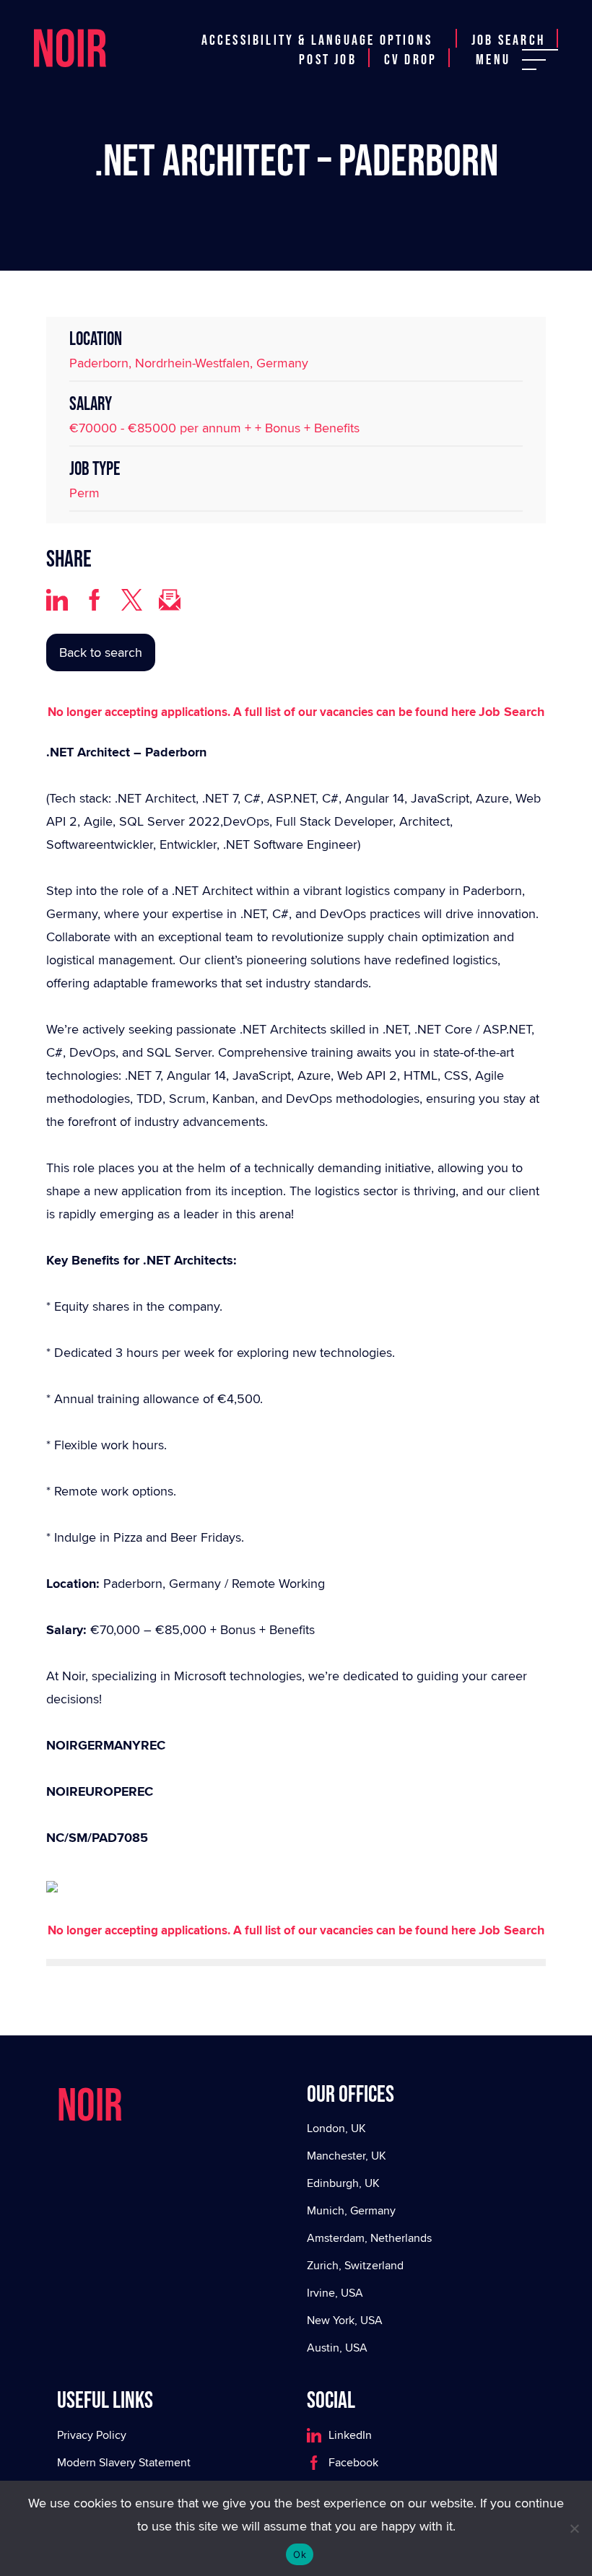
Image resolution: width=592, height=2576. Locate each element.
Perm (84, 493)
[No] (574, 2528)
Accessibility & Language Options (317, 40)
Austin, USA (337, 2348)
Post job (328, 60)
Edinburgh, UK (343, 2183)
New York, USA (345, 2320)
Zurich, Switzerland (355, 2265)
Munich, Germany (351, 2210)
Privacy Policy (92, 2435)
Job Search (508, 40)
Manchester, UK (347, 2156)
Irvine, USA (335, 2293)
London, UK (336, 2128)
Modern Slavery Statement (124, 2462)
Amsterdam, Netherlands (369, 2238)
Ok (300, 2554)
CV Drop (410, 60)
